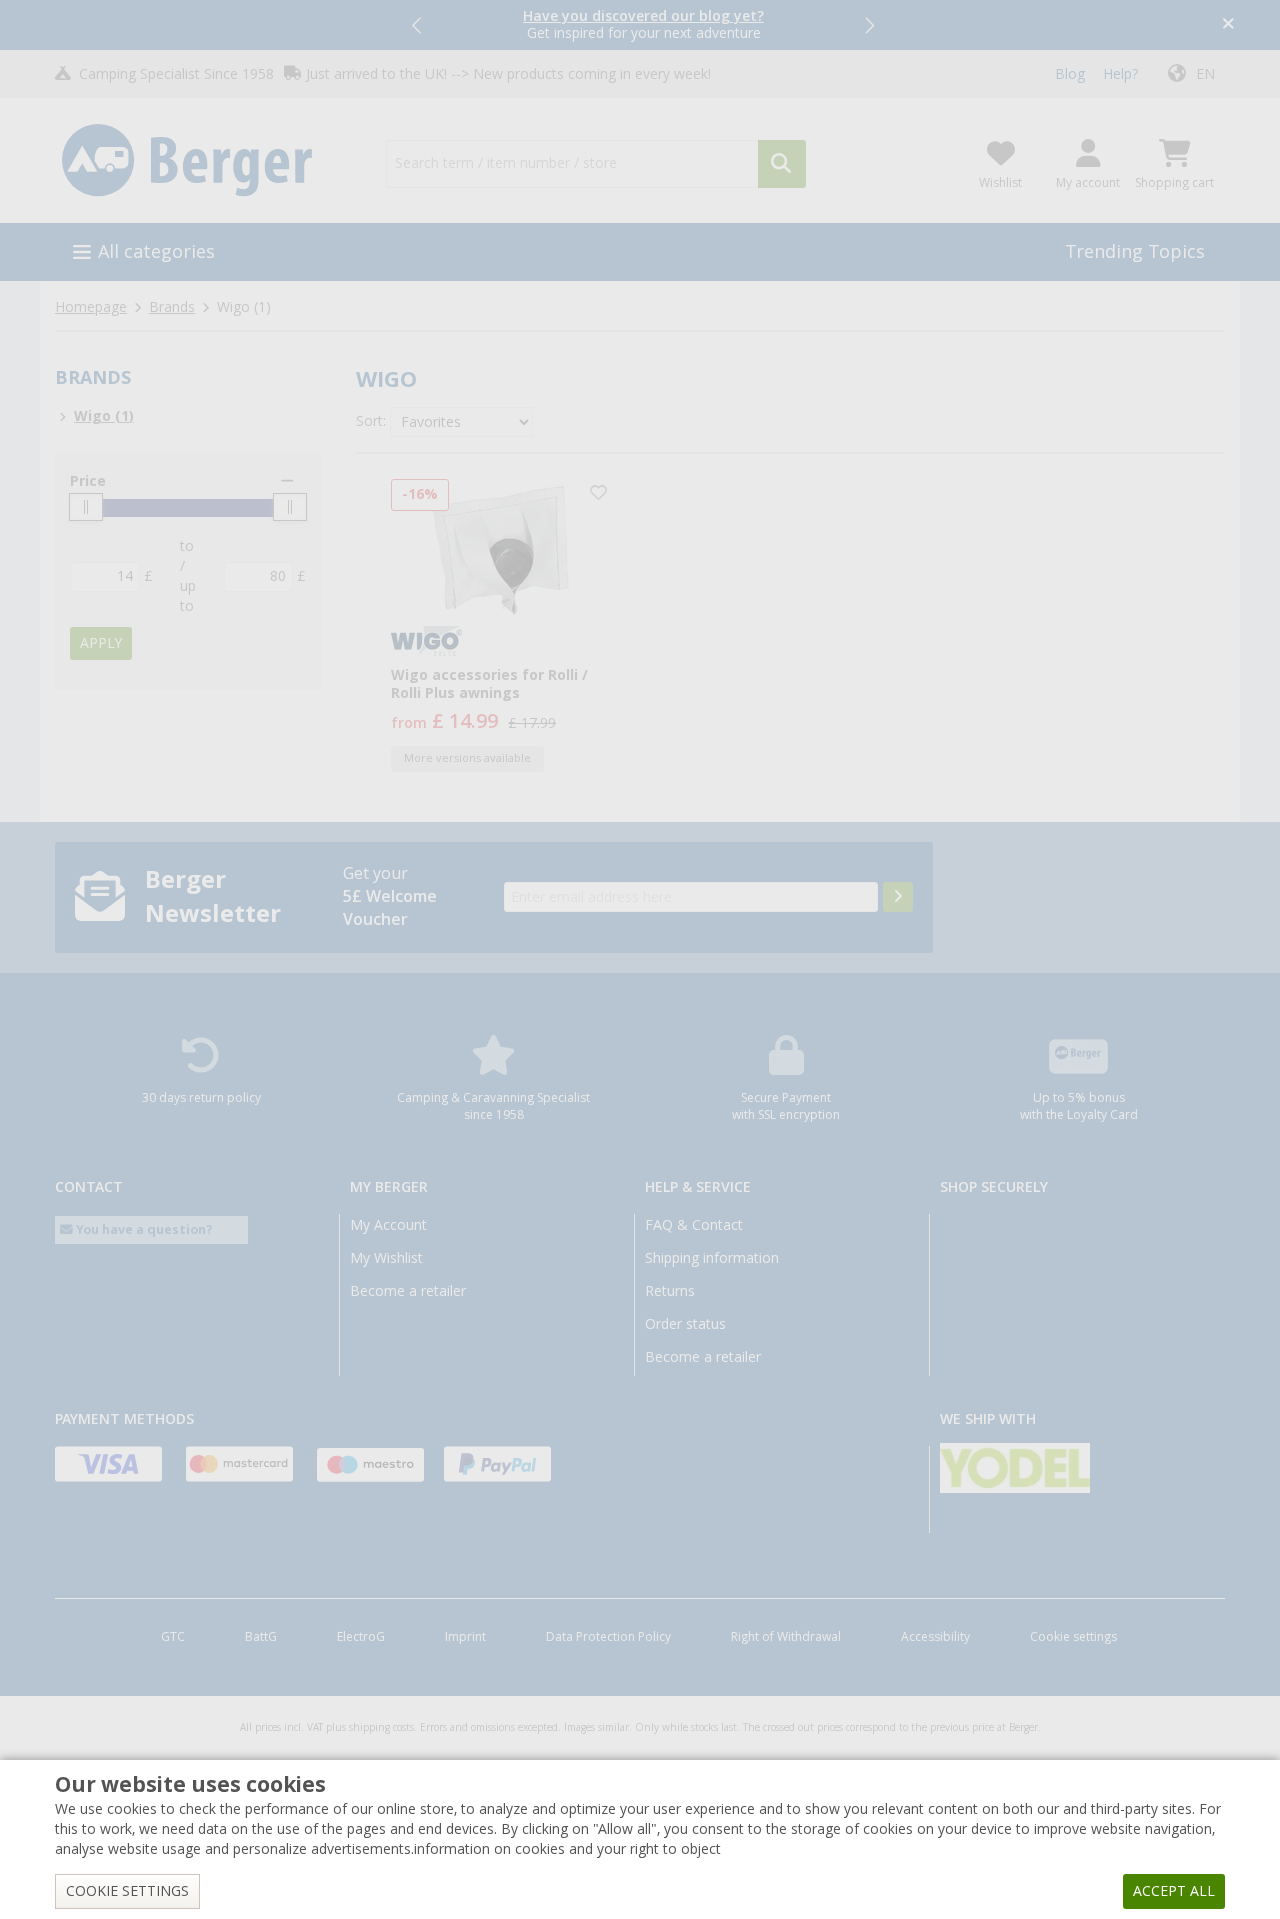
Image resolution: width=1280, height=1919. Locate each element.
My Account (388, 1225)
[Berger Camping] (208, 161)
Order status (685, 1324)
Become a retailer (408, 1291)
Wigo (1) (104, 416)
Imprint (465, 1637)
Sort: (371, 421)
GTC (173, 1637)
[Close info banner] (1228, 25)
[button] (418, 25)
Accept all (1174, 1891)
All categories (156, 251)
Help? (1120, 74)
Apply (101, 643)
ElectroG (361, 1637)
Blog (1070, 74)
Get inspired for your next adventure (643, 24)
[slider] (86, 507)
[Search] (782, 164)
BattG (261, 1637)
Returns (670, 1291)
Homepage (91, 307)
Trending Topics (1135, 251)
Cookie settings (1073, 1637)
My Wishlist (386, 1258)
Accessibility (935, 1637)
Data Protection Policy (608, 1637)
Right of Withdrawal (786, 1637)
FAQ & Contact (694, 1225)
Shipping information (712, 1258)
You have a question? (143, 1229)
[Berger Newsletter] (898, 897)
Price (88, 481)
